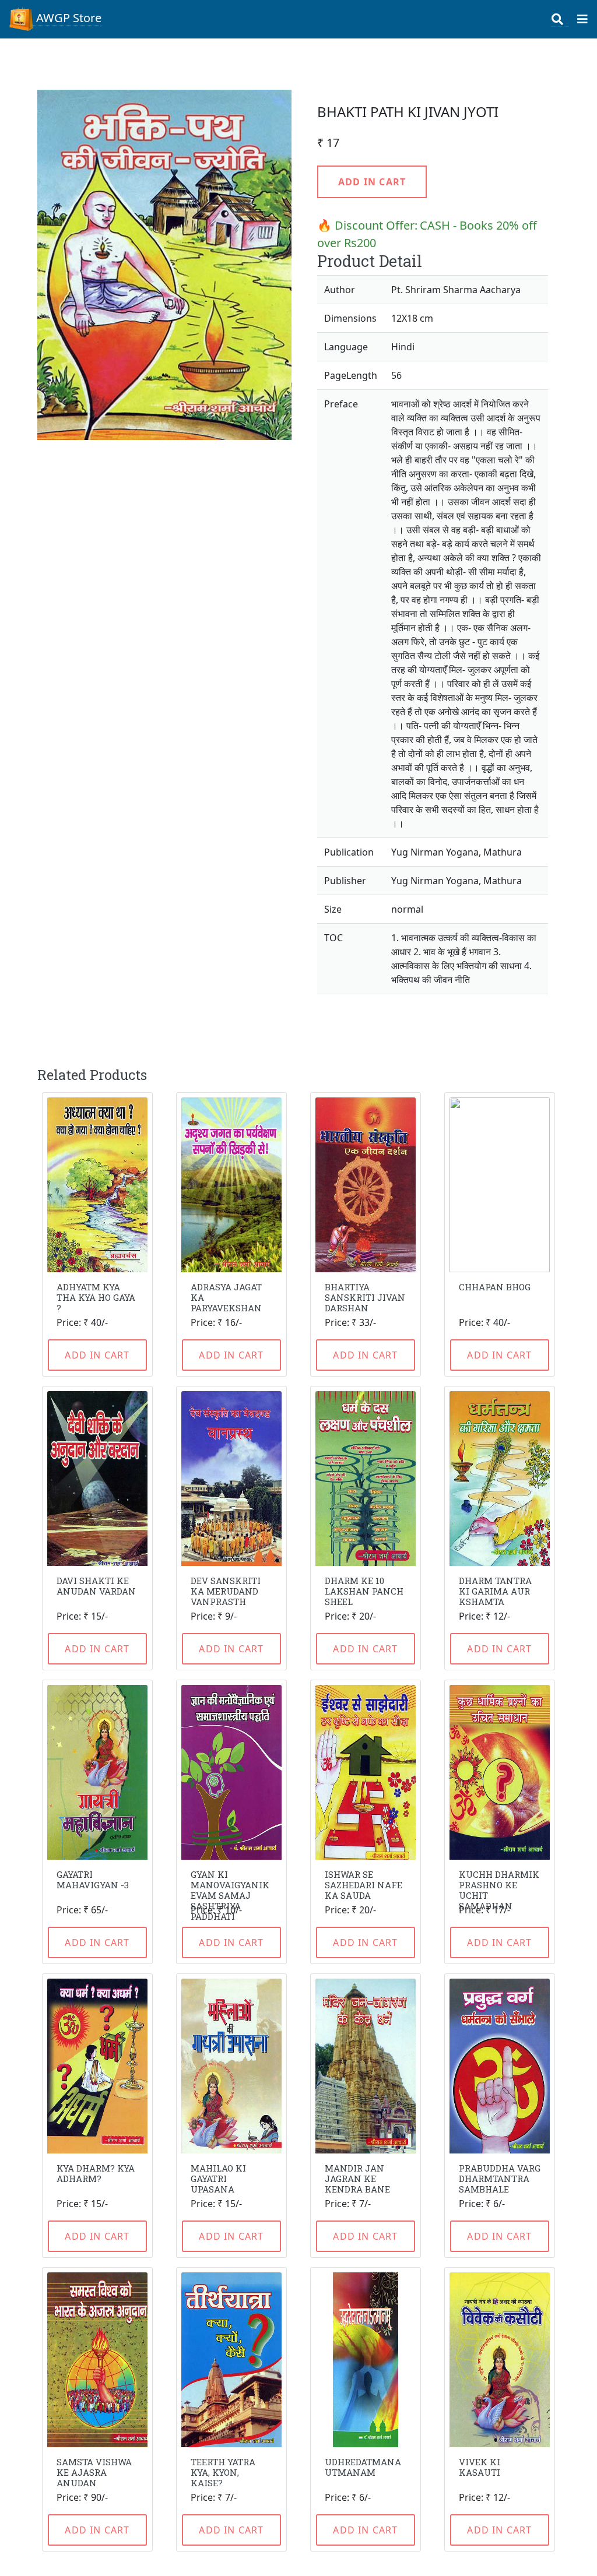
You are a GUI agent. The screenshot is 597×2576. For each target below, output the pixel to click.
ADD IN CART (372, 182)
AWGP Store (67, 18)
